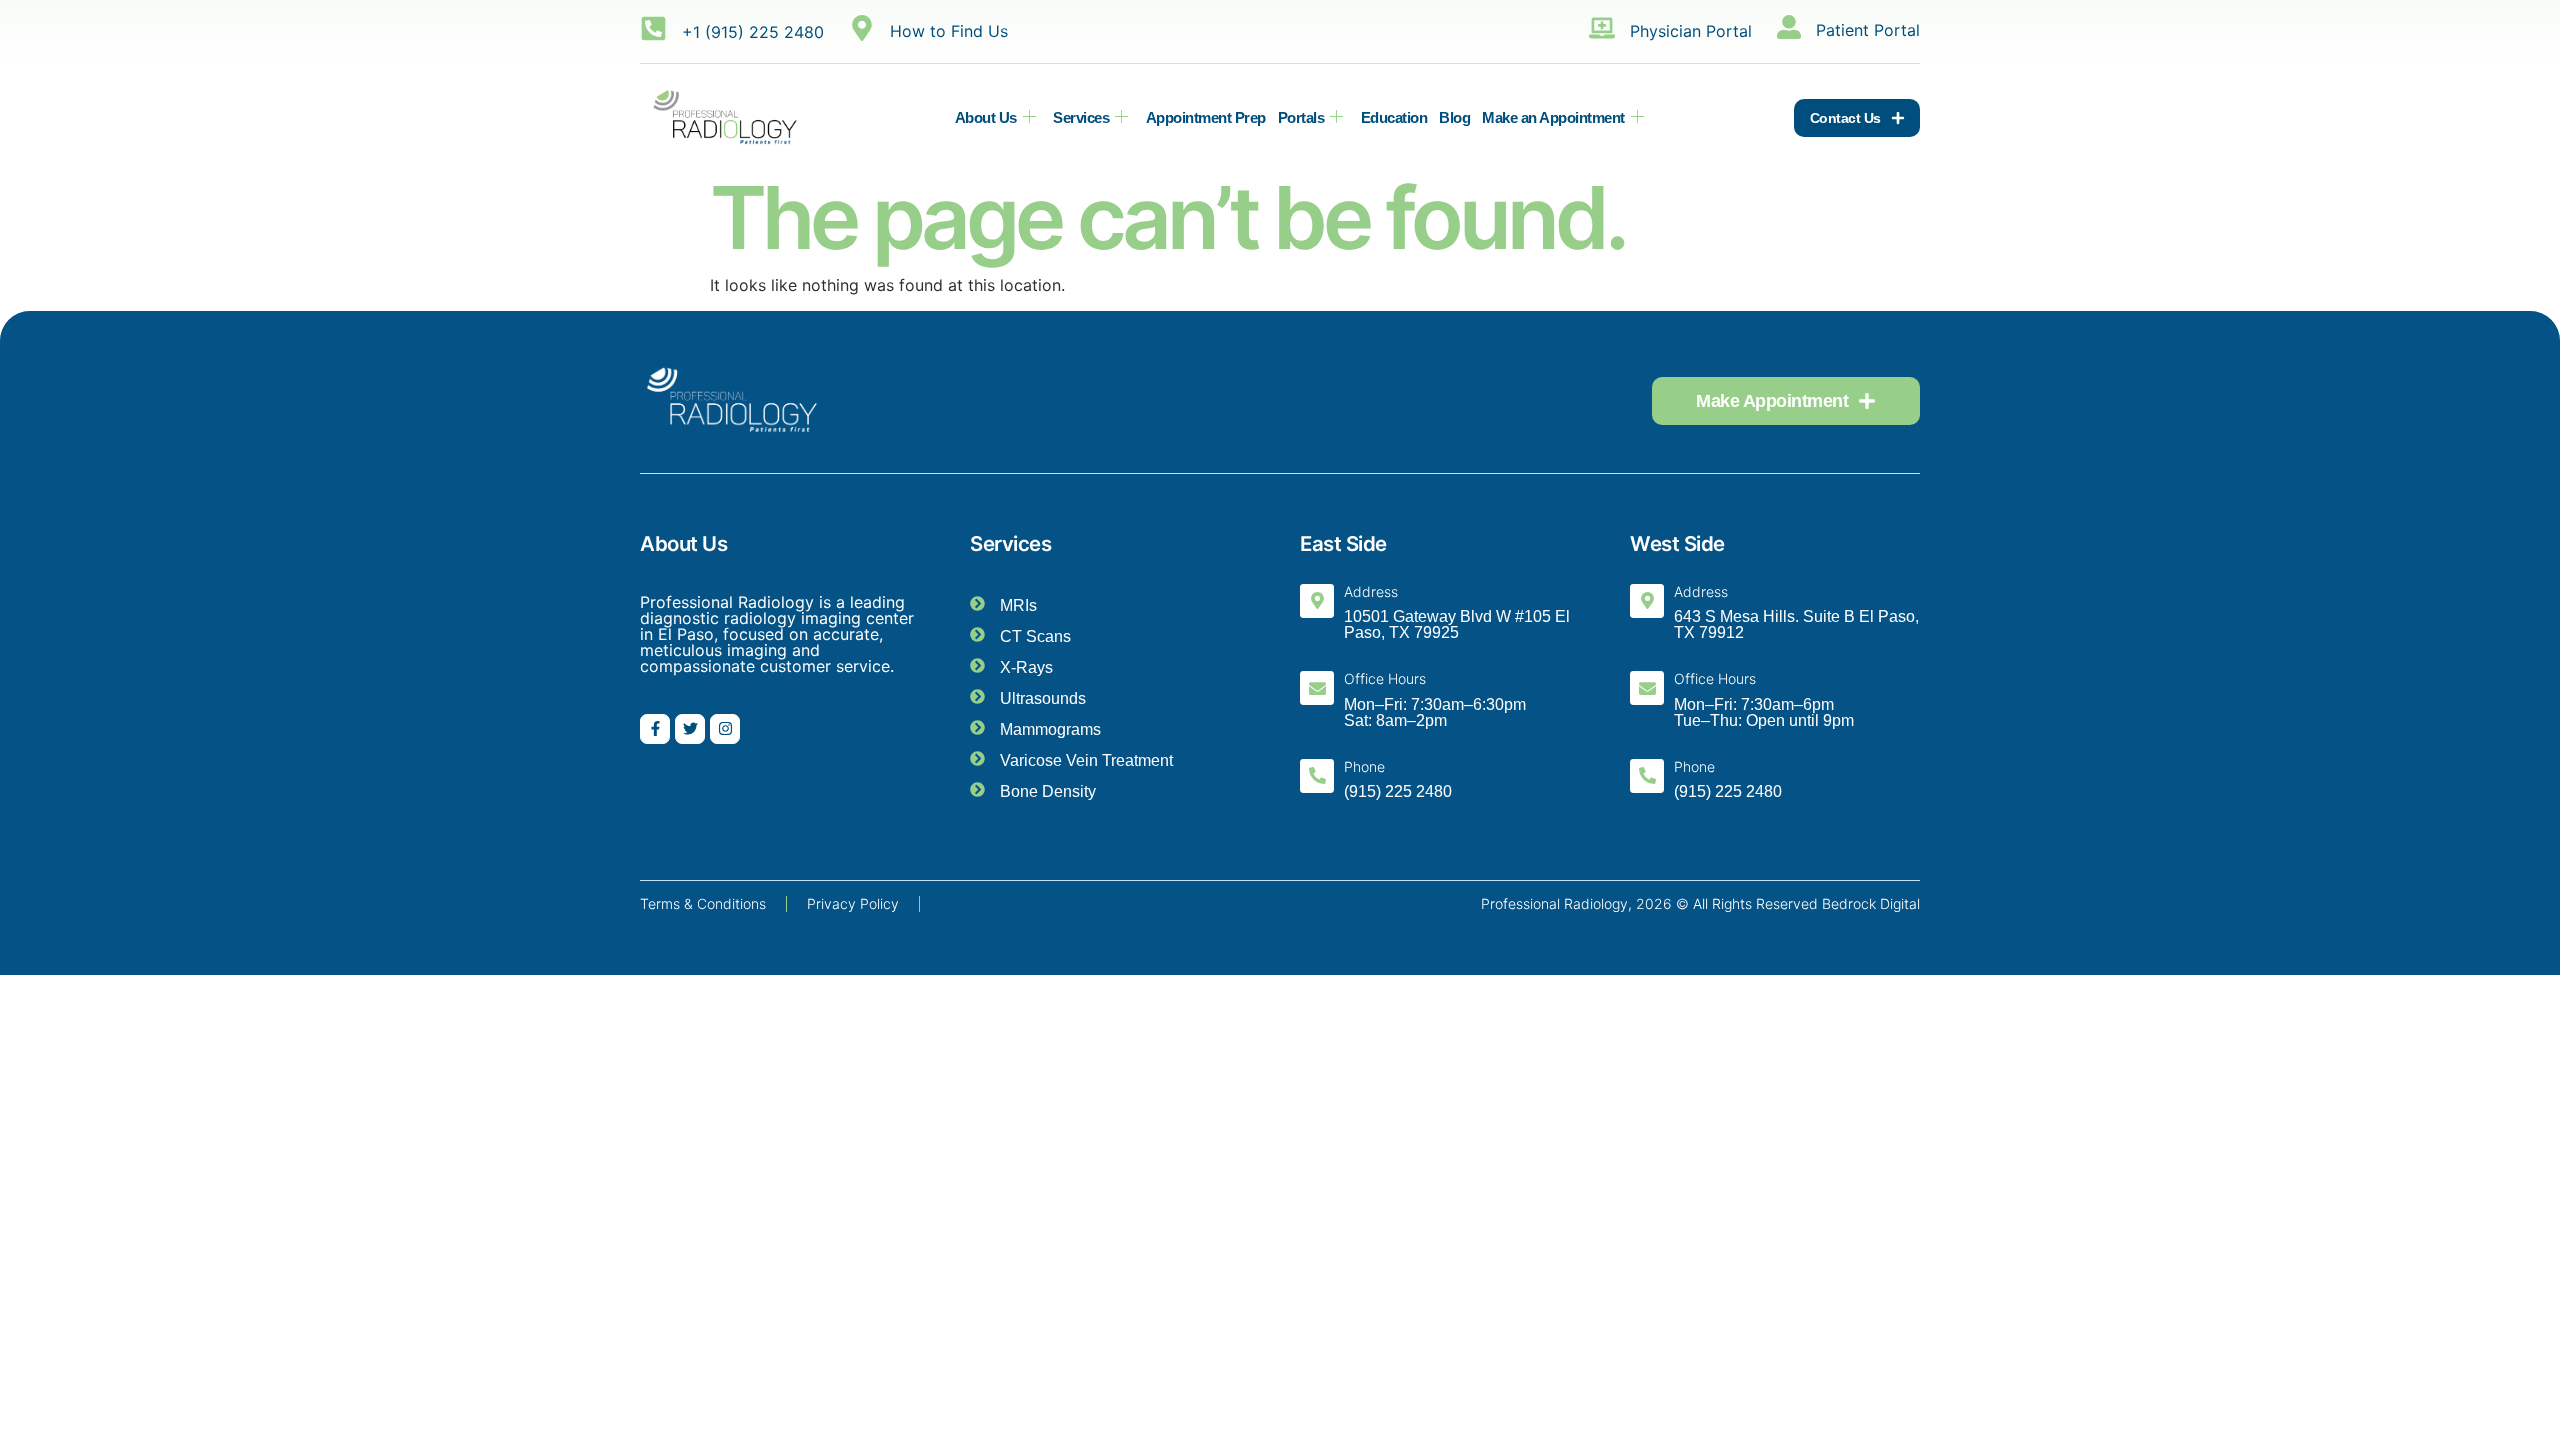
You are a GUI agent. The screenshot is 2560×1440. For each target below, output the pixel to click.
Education (1394, 117)
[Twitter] (690, 729)
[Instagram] (725, 729)
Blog (1454, 117)
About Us (986, 117)
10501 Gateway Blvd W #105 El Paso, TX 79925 (1457, 624)
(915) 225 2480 (1398, 791)
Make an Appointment (1553, 117)
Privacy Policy (853, 903)
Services (1081, 117)
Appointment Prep (1206, 117)
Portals (1301, 117)
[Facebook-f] (655, 729)
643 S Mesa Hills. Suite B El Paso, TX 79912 (1796, 624)
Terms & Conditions (703, 903)
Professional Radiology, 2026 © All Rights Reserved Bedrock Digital (1700, 903)
